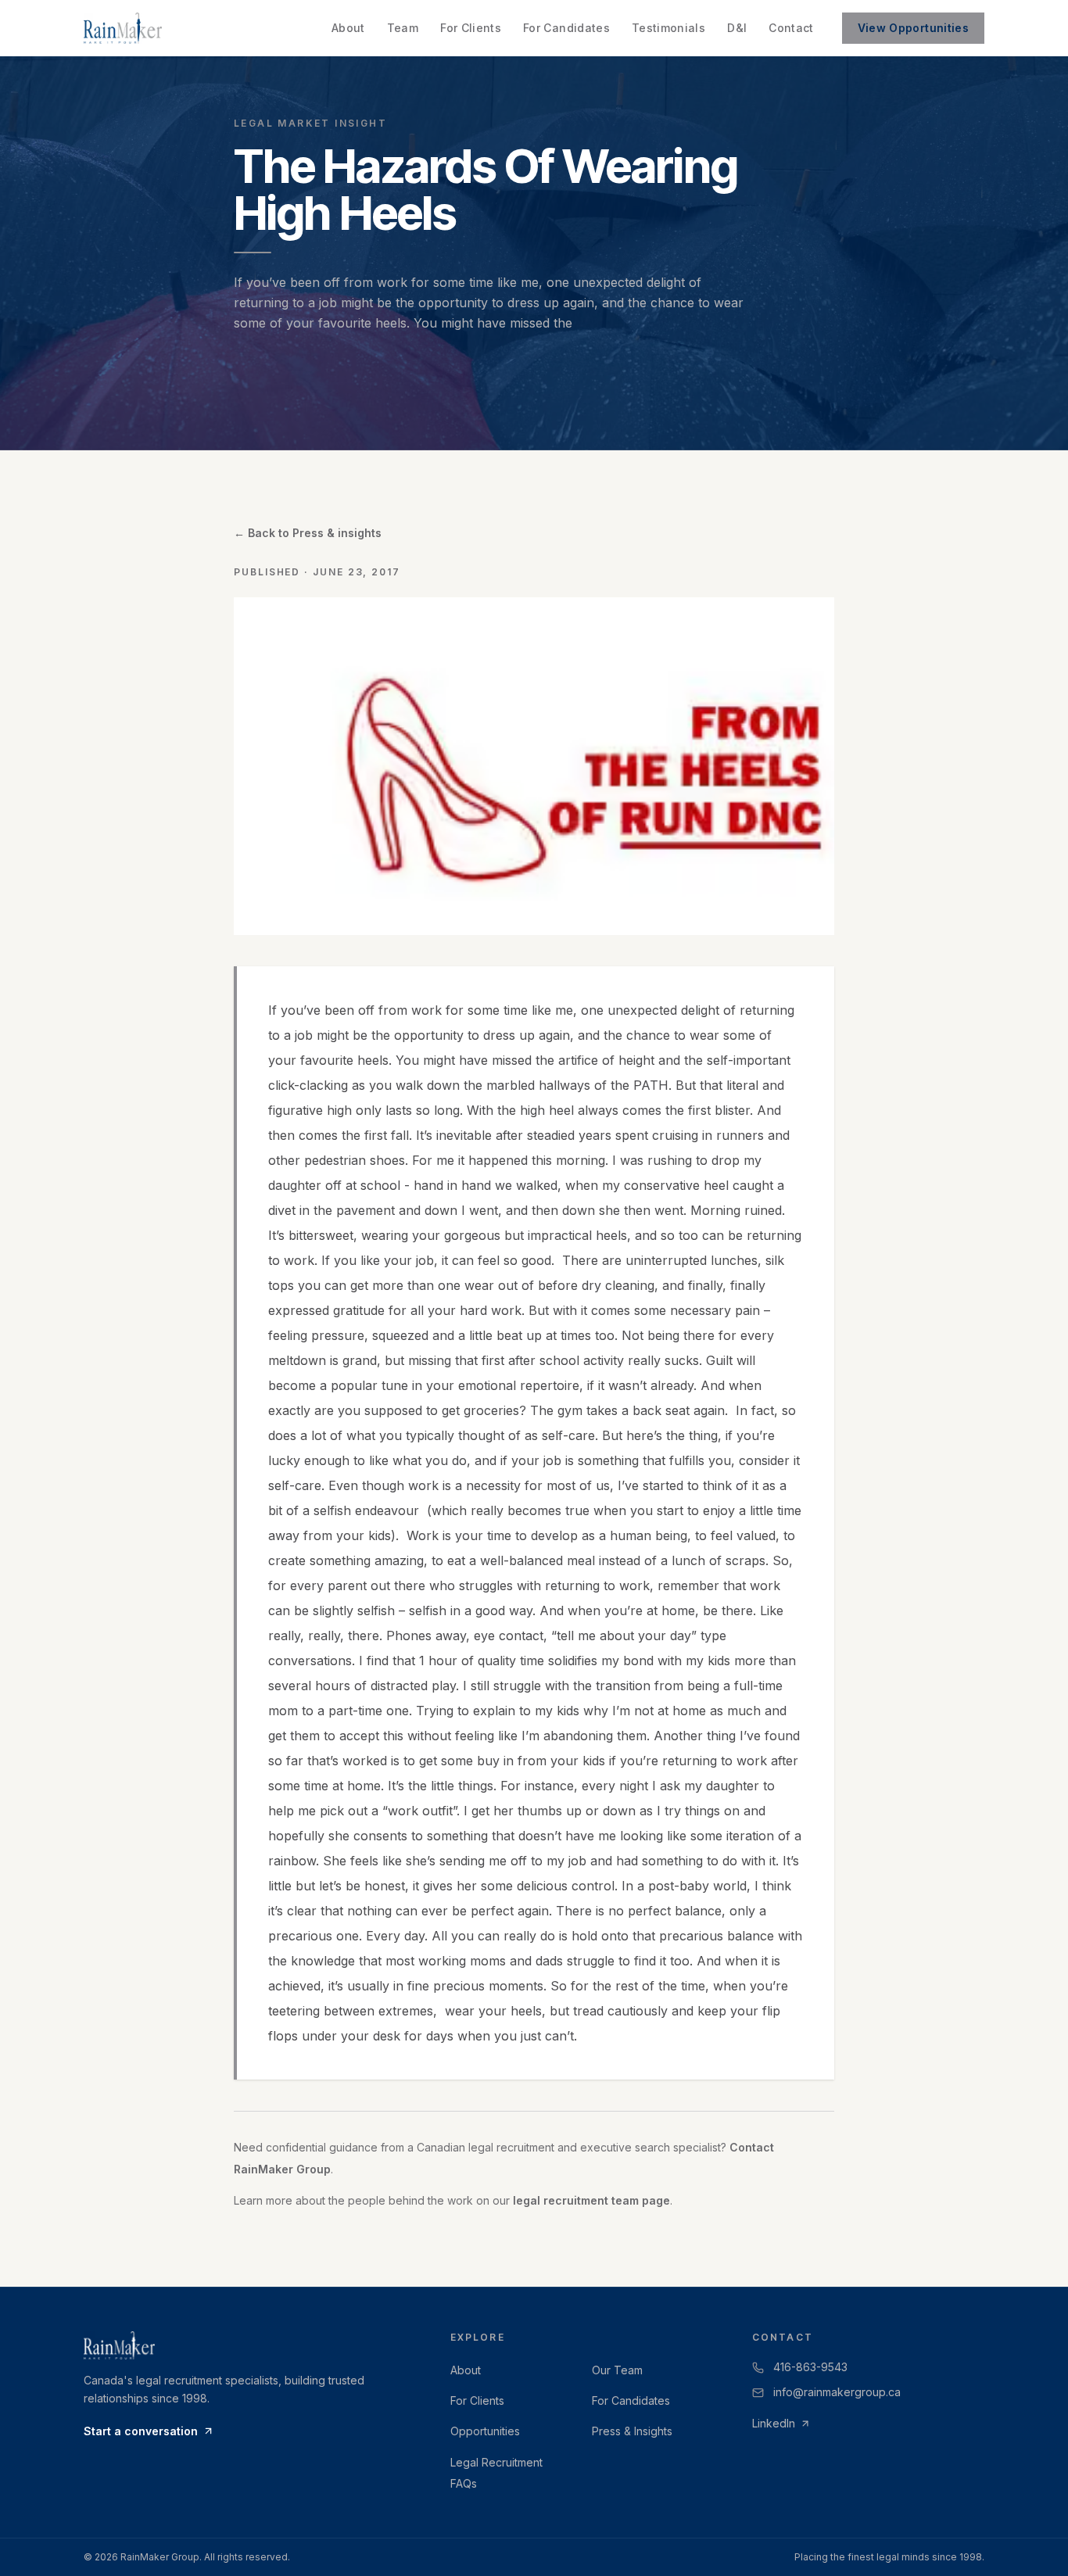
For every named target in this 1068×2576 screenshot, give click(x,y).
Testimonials (668, 28)
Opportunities (485, 2431)
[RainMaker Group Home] (245, 2345)
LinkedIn (774, 2423)
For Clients (471, 28)
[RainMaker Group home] (123, 28)
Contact (791, 28)
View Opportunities (913, 28)
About (348, 28)
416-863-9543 (810, 2367)
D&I (737, 28)
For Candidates (566, 28)
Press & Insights (632, 2431)
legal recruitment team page (591, 2200)
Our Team (617, 2370)
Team (403, 28)
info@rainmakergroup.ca (837, 2392)
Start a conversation (141, 2431)
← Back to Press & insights (308, 533)
